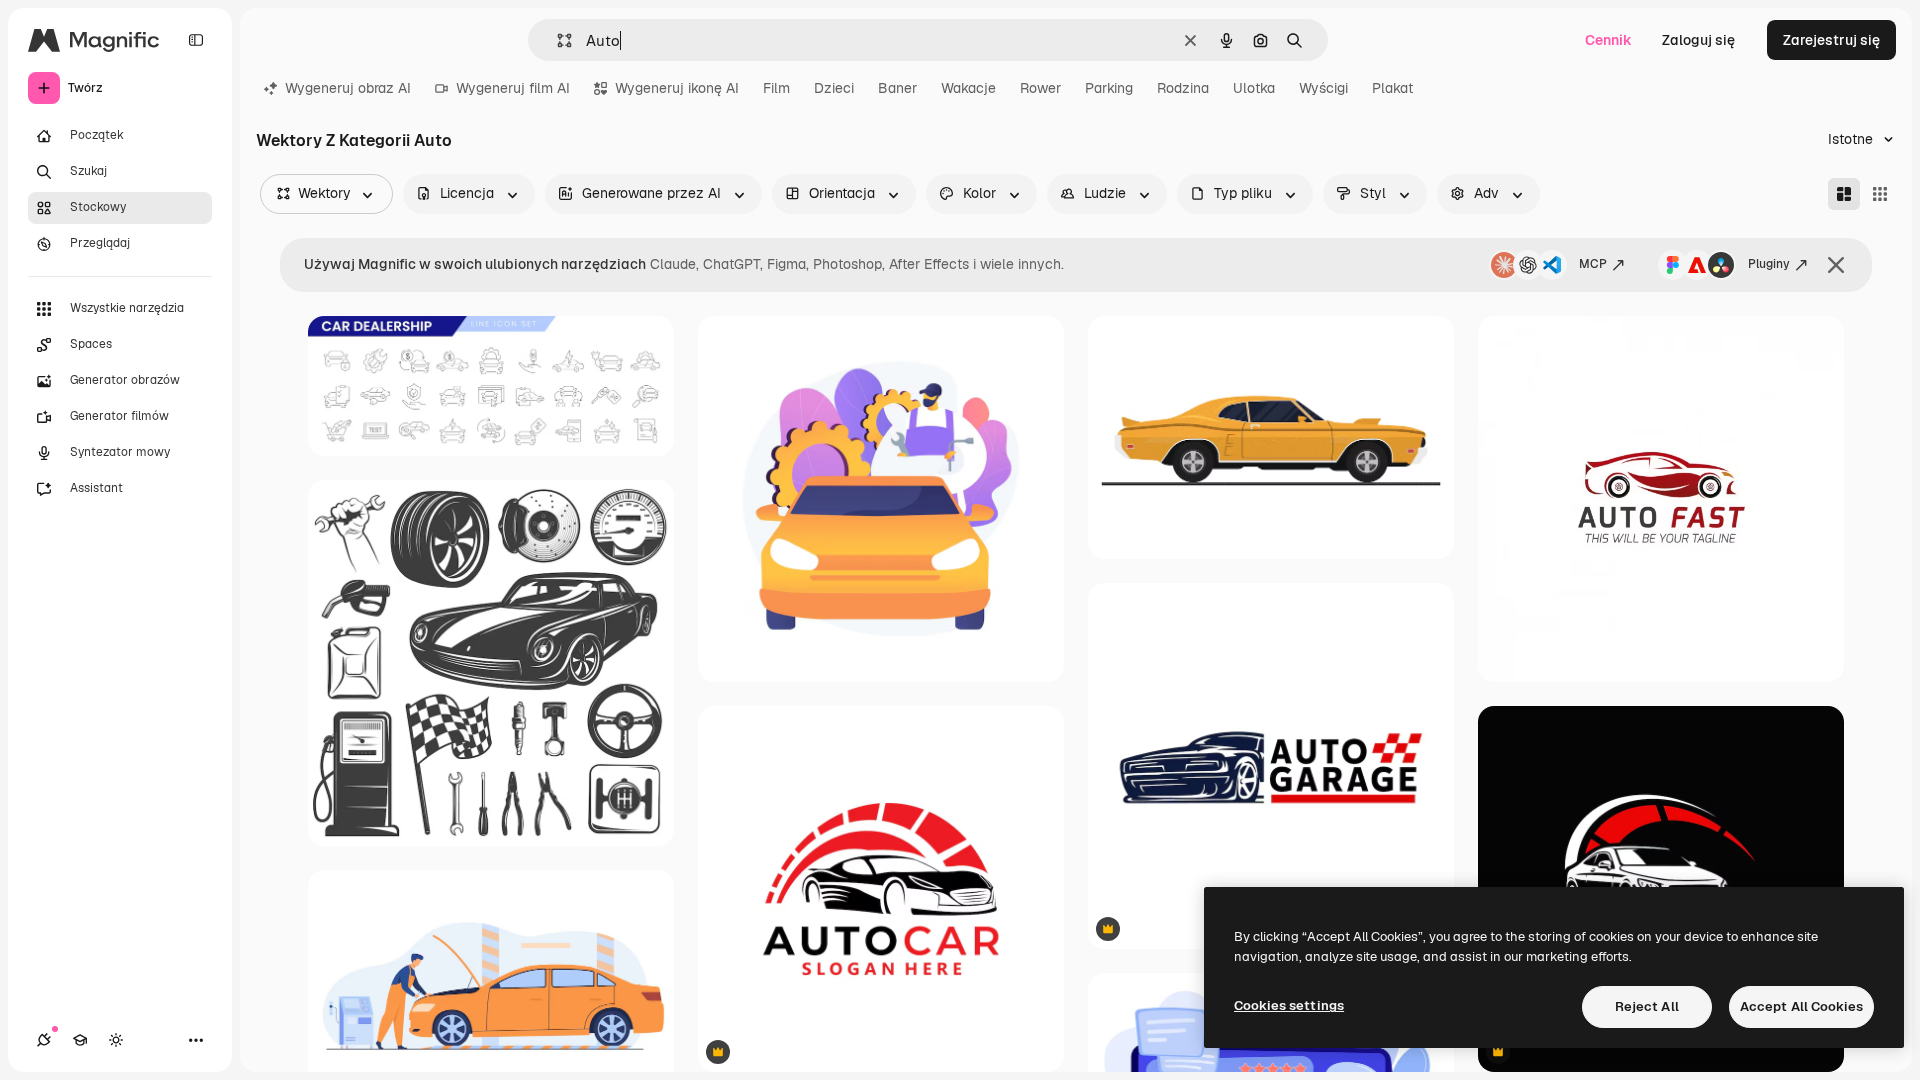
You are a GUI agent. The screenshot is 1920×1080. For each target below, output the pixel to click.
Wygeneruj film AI (513, 88)
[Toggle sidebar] (196, 40)
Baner (897, 88)
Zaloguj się (1698, 40)
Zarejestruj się (1831, 40)
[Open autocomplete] (556, 40)
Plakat (1392, 88)
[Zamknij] (1836, 265)
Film (776, 88)
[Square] (1880, 194)
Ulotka (1254, 88)
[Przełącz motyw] (116, 1040)
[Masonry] (1844, 194)
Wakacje (968, 88)
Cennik (1608, 40)
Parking (1109, 88)
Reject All (1647, 1006)
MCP (1593, 264)
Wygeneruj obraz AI (348, 88)
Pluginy (1769, 264)
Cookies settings (1289, 1005)
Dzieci (834, 88)
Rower (1040, 88)
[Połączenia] (44, 1040)
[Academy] (80, 1040)
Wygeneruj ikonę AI (677, 88)
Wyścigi (1323, 88)
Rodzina (1183, 88)
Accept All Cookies (1801, 1006)
